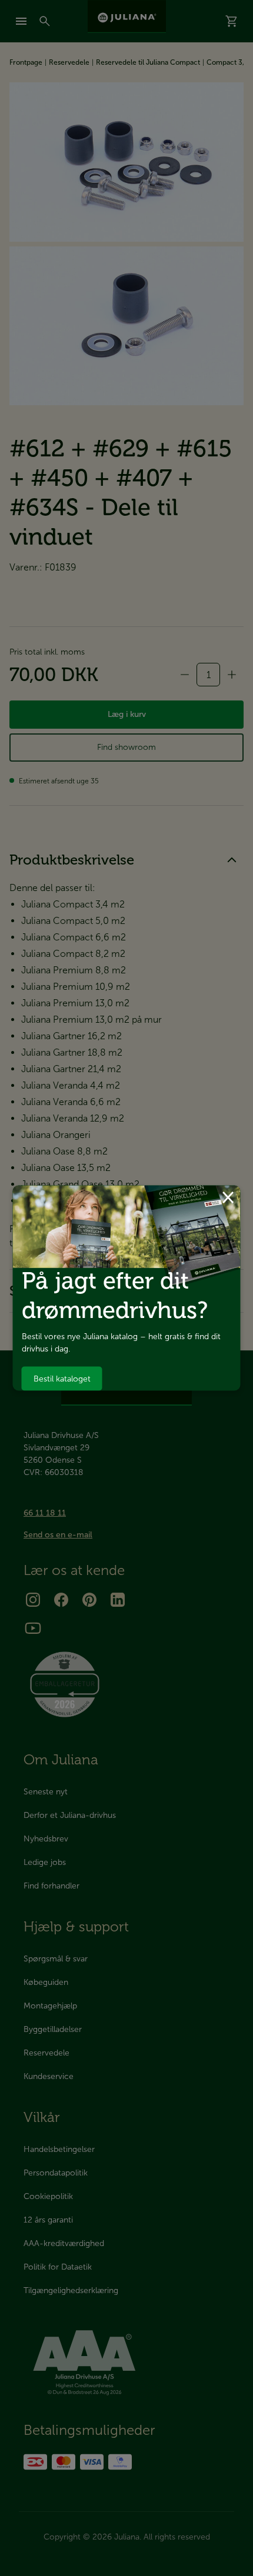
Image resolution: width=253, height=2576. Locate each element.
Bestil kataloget (62, 1378)
